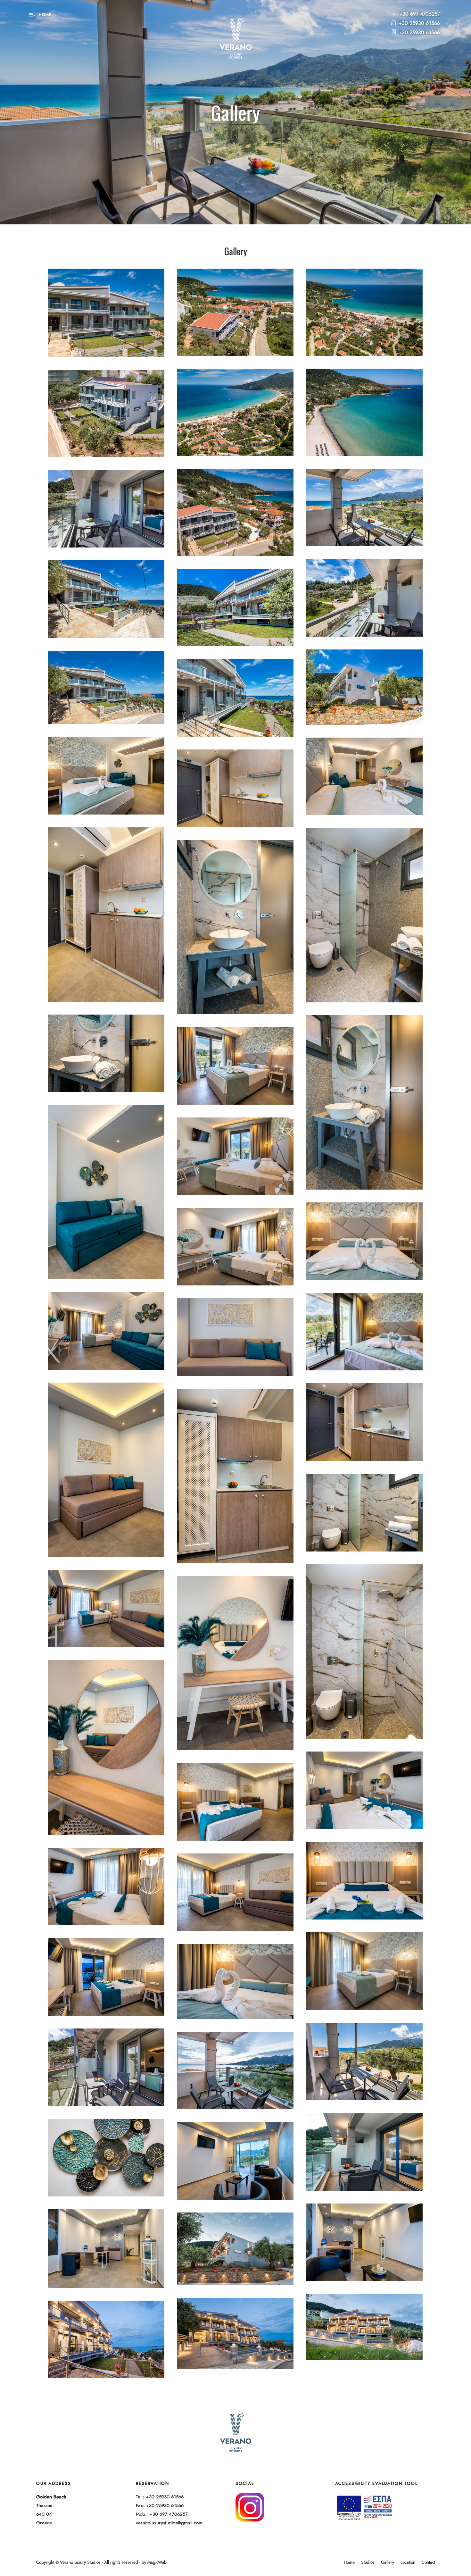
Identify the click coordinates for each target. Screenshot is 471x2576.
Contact (428, 2563)
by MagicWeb (154, 2563)
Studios (368, 2563)
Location (408, 2563)
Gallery (388, 2563)
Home (349, 2563)
